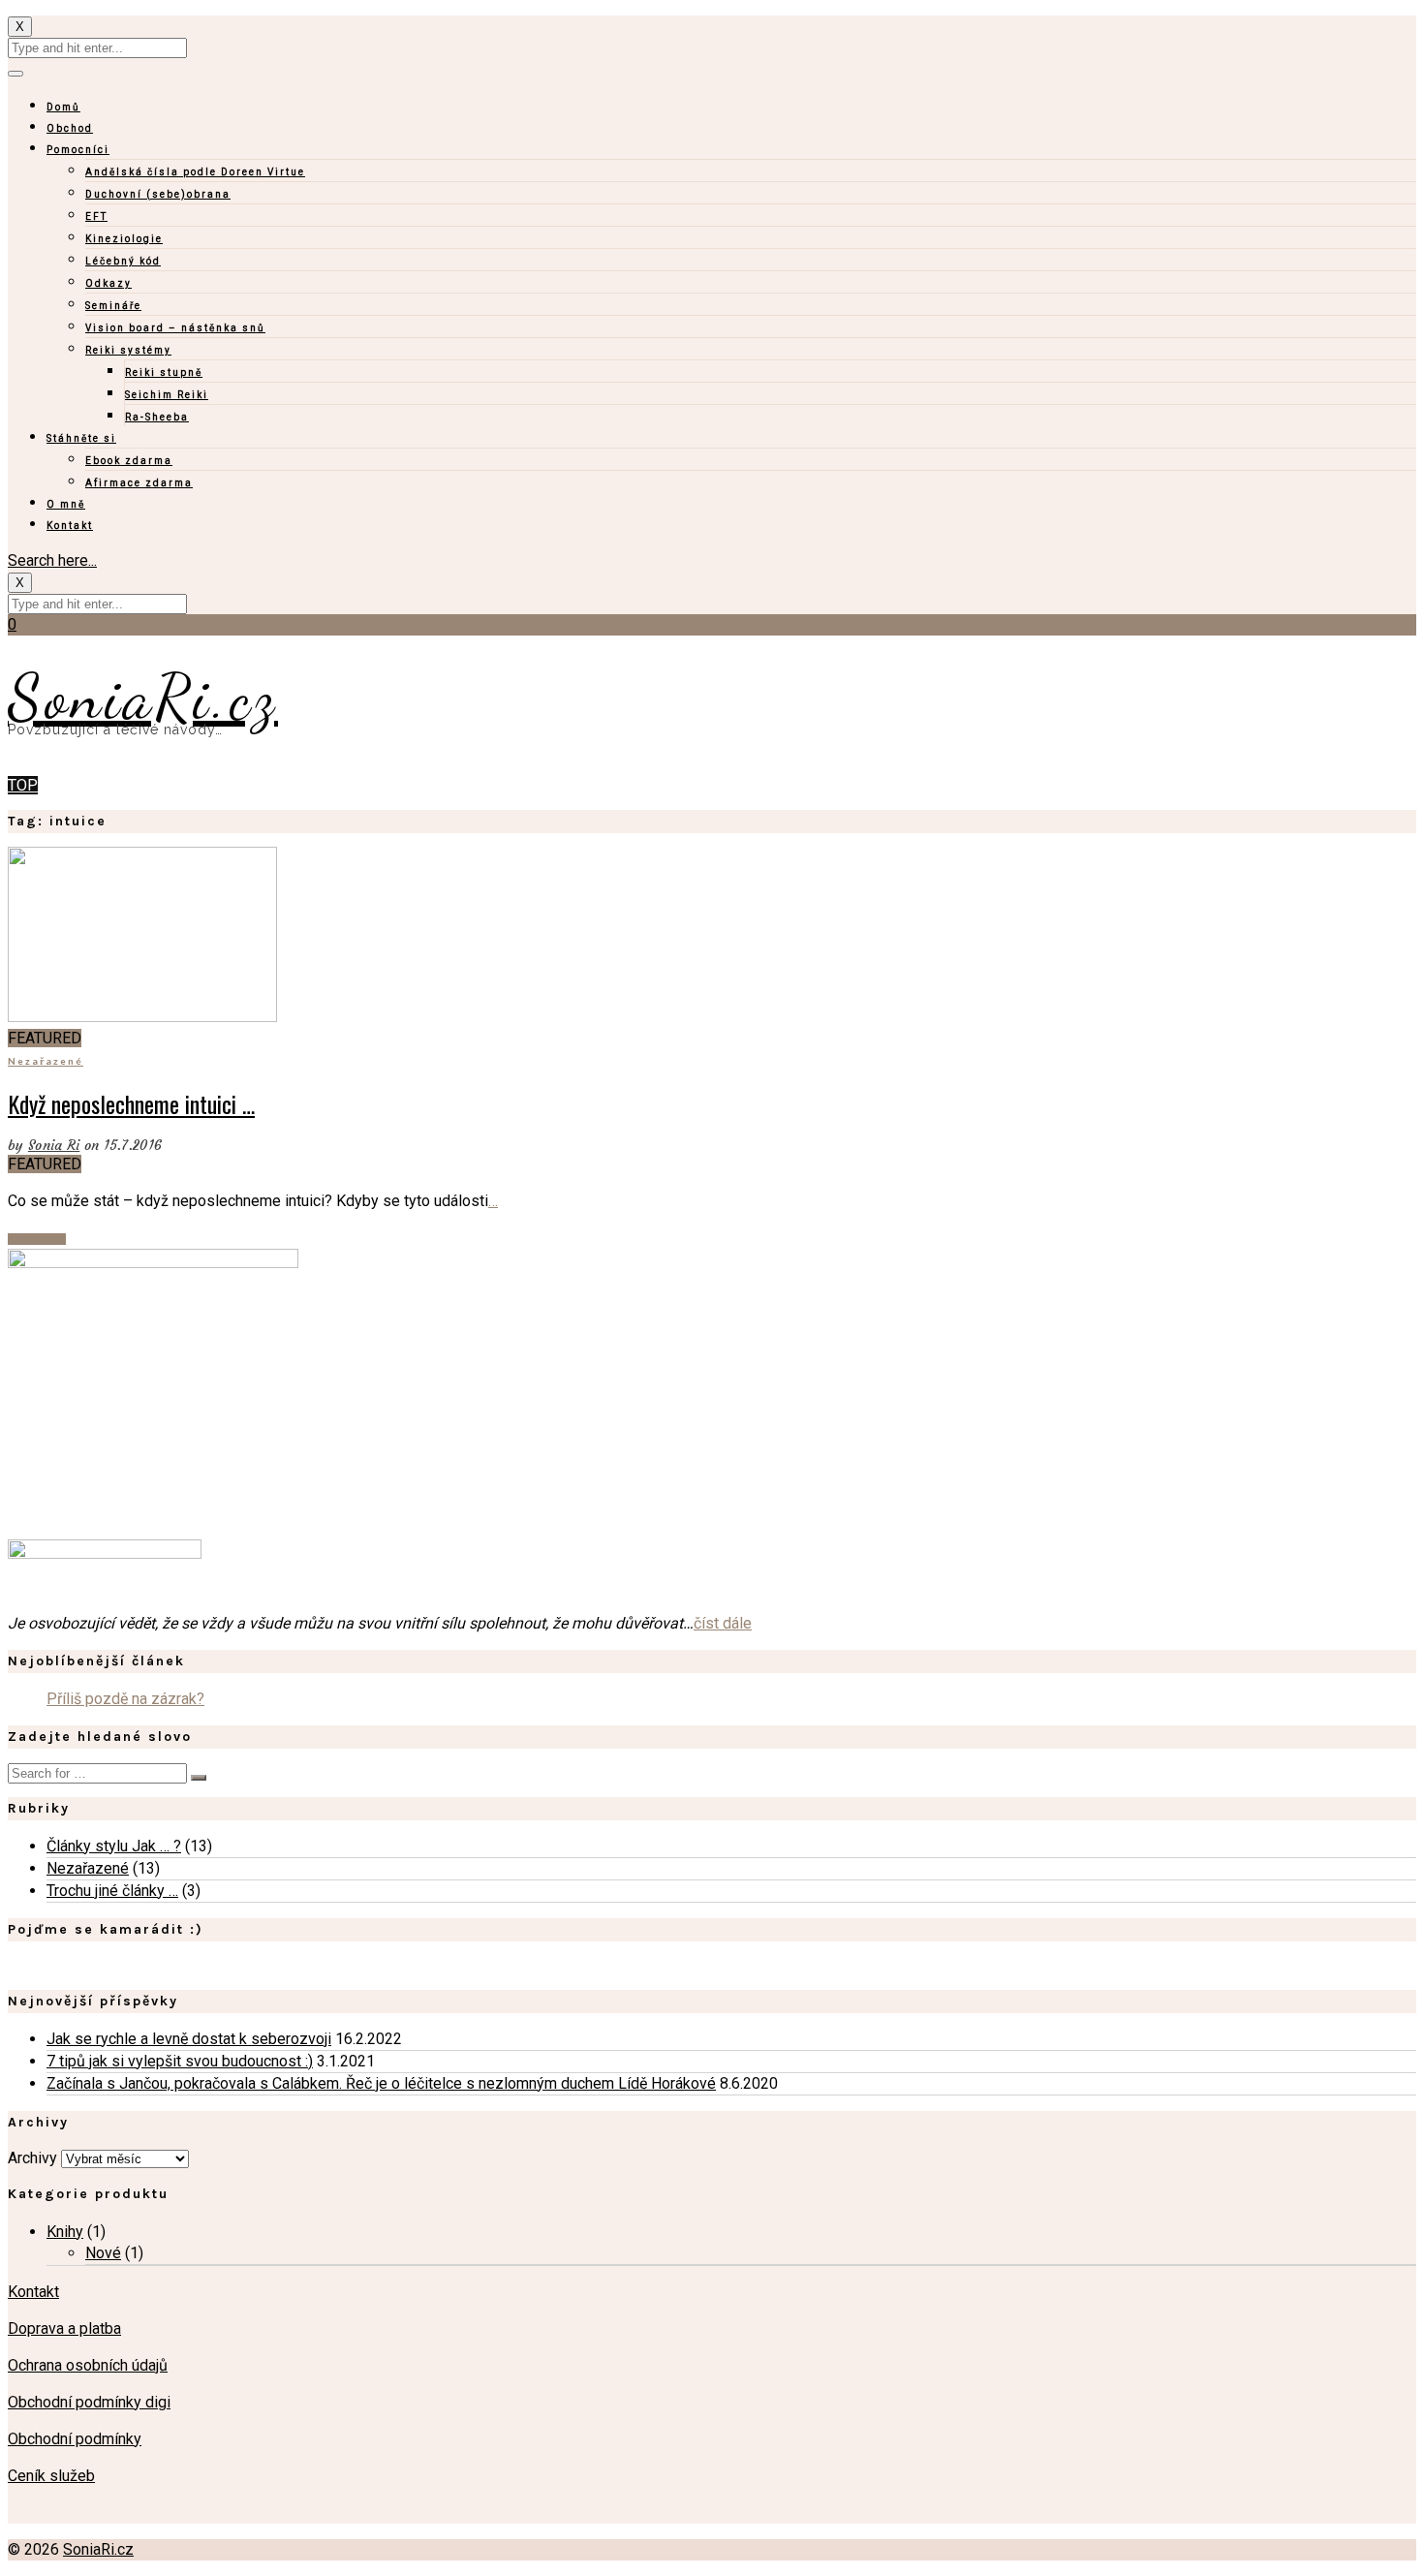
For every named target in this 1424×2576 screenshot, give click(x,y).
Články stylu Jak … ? (114, 1846)
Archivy (32, 2158)
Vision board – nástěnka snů (175, 328)
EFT (96, 217)
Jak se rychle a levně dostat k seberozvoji (189, 2039)
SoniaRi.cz (143, 697)
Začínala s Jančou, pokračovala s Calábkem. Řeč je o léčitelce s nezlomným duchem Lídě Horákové (381, 2083)
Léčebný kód (123, 261)
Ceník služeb (51, 2476)
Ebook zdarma (129, 461)
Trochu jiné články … (112, 1891)
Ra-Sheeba (157, 417)
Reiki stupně (164, 372)
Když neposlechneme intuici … (131, 1103)
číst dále (723, 1623)
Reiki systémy (128, 350)
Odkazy (108, 283)
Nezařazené (46, 1061)
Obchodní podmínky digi (89, 2402)
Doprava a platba (64, 2328)
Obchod (70, 128)
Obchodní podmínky (75, 2439)
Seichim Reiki (167, 395)
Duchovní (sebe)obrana (158, 194)
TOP (23, 785)
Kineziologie (124, 239)
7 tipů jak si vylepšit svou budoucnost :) (180, 2061)
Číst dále (37, 1239)
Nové (103, 2253)
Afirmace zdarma (139, 483)
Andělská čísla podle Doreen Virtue (195, 172)
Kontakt (70, 526)
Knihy (65, 2232)
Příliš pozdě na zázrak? (125, 1699)
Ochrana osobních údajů (88, 2365)
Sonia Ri (54, 1145)
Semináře (113, 306)
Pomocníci (78, 150)
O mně (66, 504)
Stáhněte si (81, 438)
